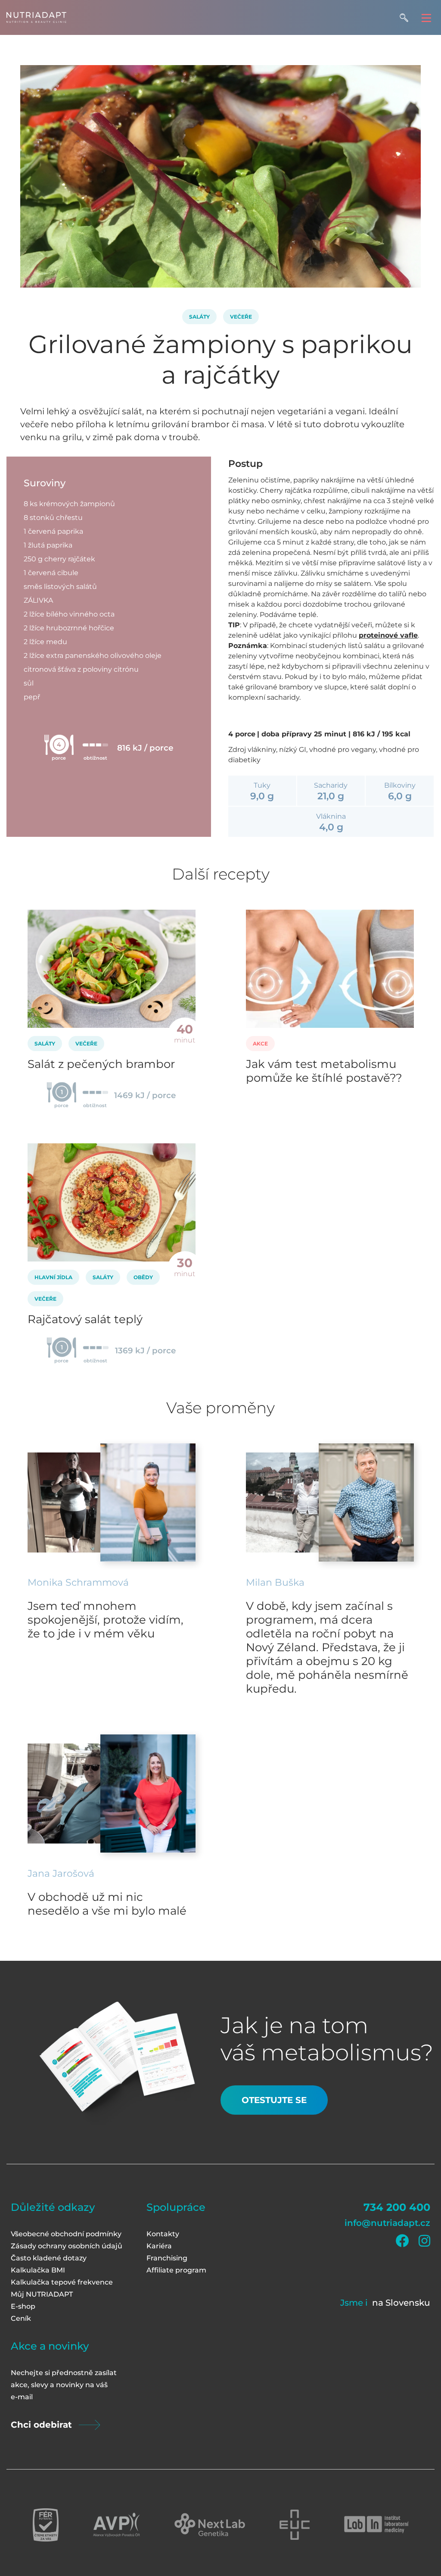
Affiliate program (176, 2270)
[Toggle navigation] (426, 17)
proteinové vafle (388, 635)
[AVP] (116, 2525)
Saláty (199, 317)
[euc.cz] (295, 2525)
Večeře (241, 317)
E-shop (23, 2306)
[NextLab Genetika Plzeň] (210, 2525)
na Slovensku (401, 2303)
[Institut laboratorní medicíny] (376, 2525)
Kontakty (163, 2234)
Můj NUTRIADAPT (42, 2294)
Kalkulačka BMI (38, 2270)
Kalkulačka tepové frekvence (62, 2282)
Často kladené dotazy (49, 2258)
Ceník (21, 2318)
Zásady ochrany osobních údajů (67, 2246)
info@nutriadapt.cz (387, 2223)
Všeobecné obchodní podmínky (66, 2234)
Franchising (167, 2258)
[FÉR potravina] (46, 2525)
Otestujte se (274, 2100)
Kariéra (159, 2246)
